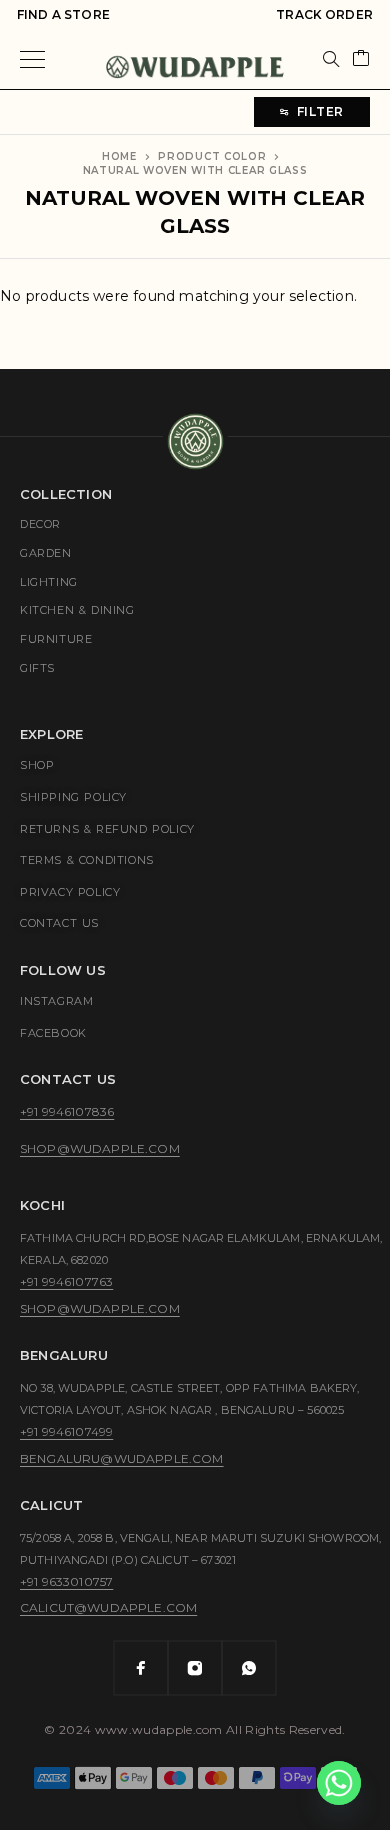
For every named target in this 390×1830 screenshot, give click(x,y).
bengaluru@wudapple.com (122, 1458)
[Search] (331, 59)
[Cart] (361, 59)
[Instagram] (195, 1668)
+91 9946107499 (66, 1431)
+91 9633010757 (66, 1581)
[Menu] (32, 59)
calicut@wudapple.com (108, 1607)
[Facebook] (141, 1668)
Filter (320, 111)
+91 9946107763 (66, 1281)
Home (119, 156)
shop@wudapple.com (100, 1148)
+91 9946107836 (67, 1111)
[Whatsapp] (249, 1668)
